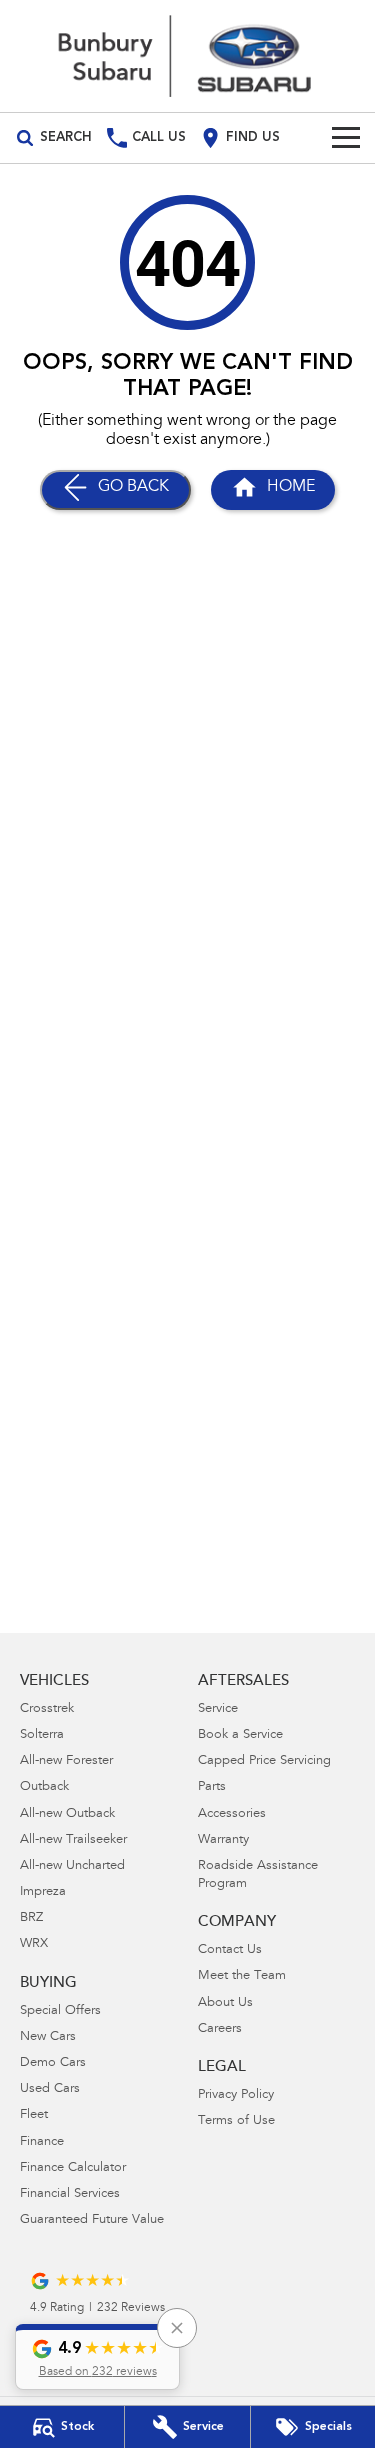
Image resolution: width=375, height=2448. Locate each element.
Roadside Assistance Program (258, 1875)
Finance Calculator (73, 2168)
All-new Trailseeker (73, 1840)
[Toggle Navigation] (346, 138)
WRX (34, 1944)
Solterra (42, 1735)
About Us (225, 2003)
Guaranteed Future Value (92, 2220)
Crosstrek (47, 1709)
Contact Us (230, 1950)
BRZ (31, 1918)
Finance (42, 2142)
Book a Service (240, 1735)
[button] (97, 2357)
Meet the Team (242, 1976)
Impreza (43, 1892)
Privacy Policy (236, 2095)
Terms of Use (236, 2121)
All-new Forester (66, 1761)
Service (218, 1709)
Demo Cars (53, 2063)
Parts (212, 1787)
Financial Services (70, 2194)
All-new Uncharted (72, 1866)
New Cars (48, 2037)
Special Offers (60, 2011)
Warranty (223, 1840)
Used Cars (50, 2089)
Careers (220, 2029)
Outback (44, 1787)
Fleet (34, 2115)
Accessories (232, 1814)
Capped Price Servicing (264, 1761)
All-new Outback (67, 1814)
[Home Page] (187, 56)
